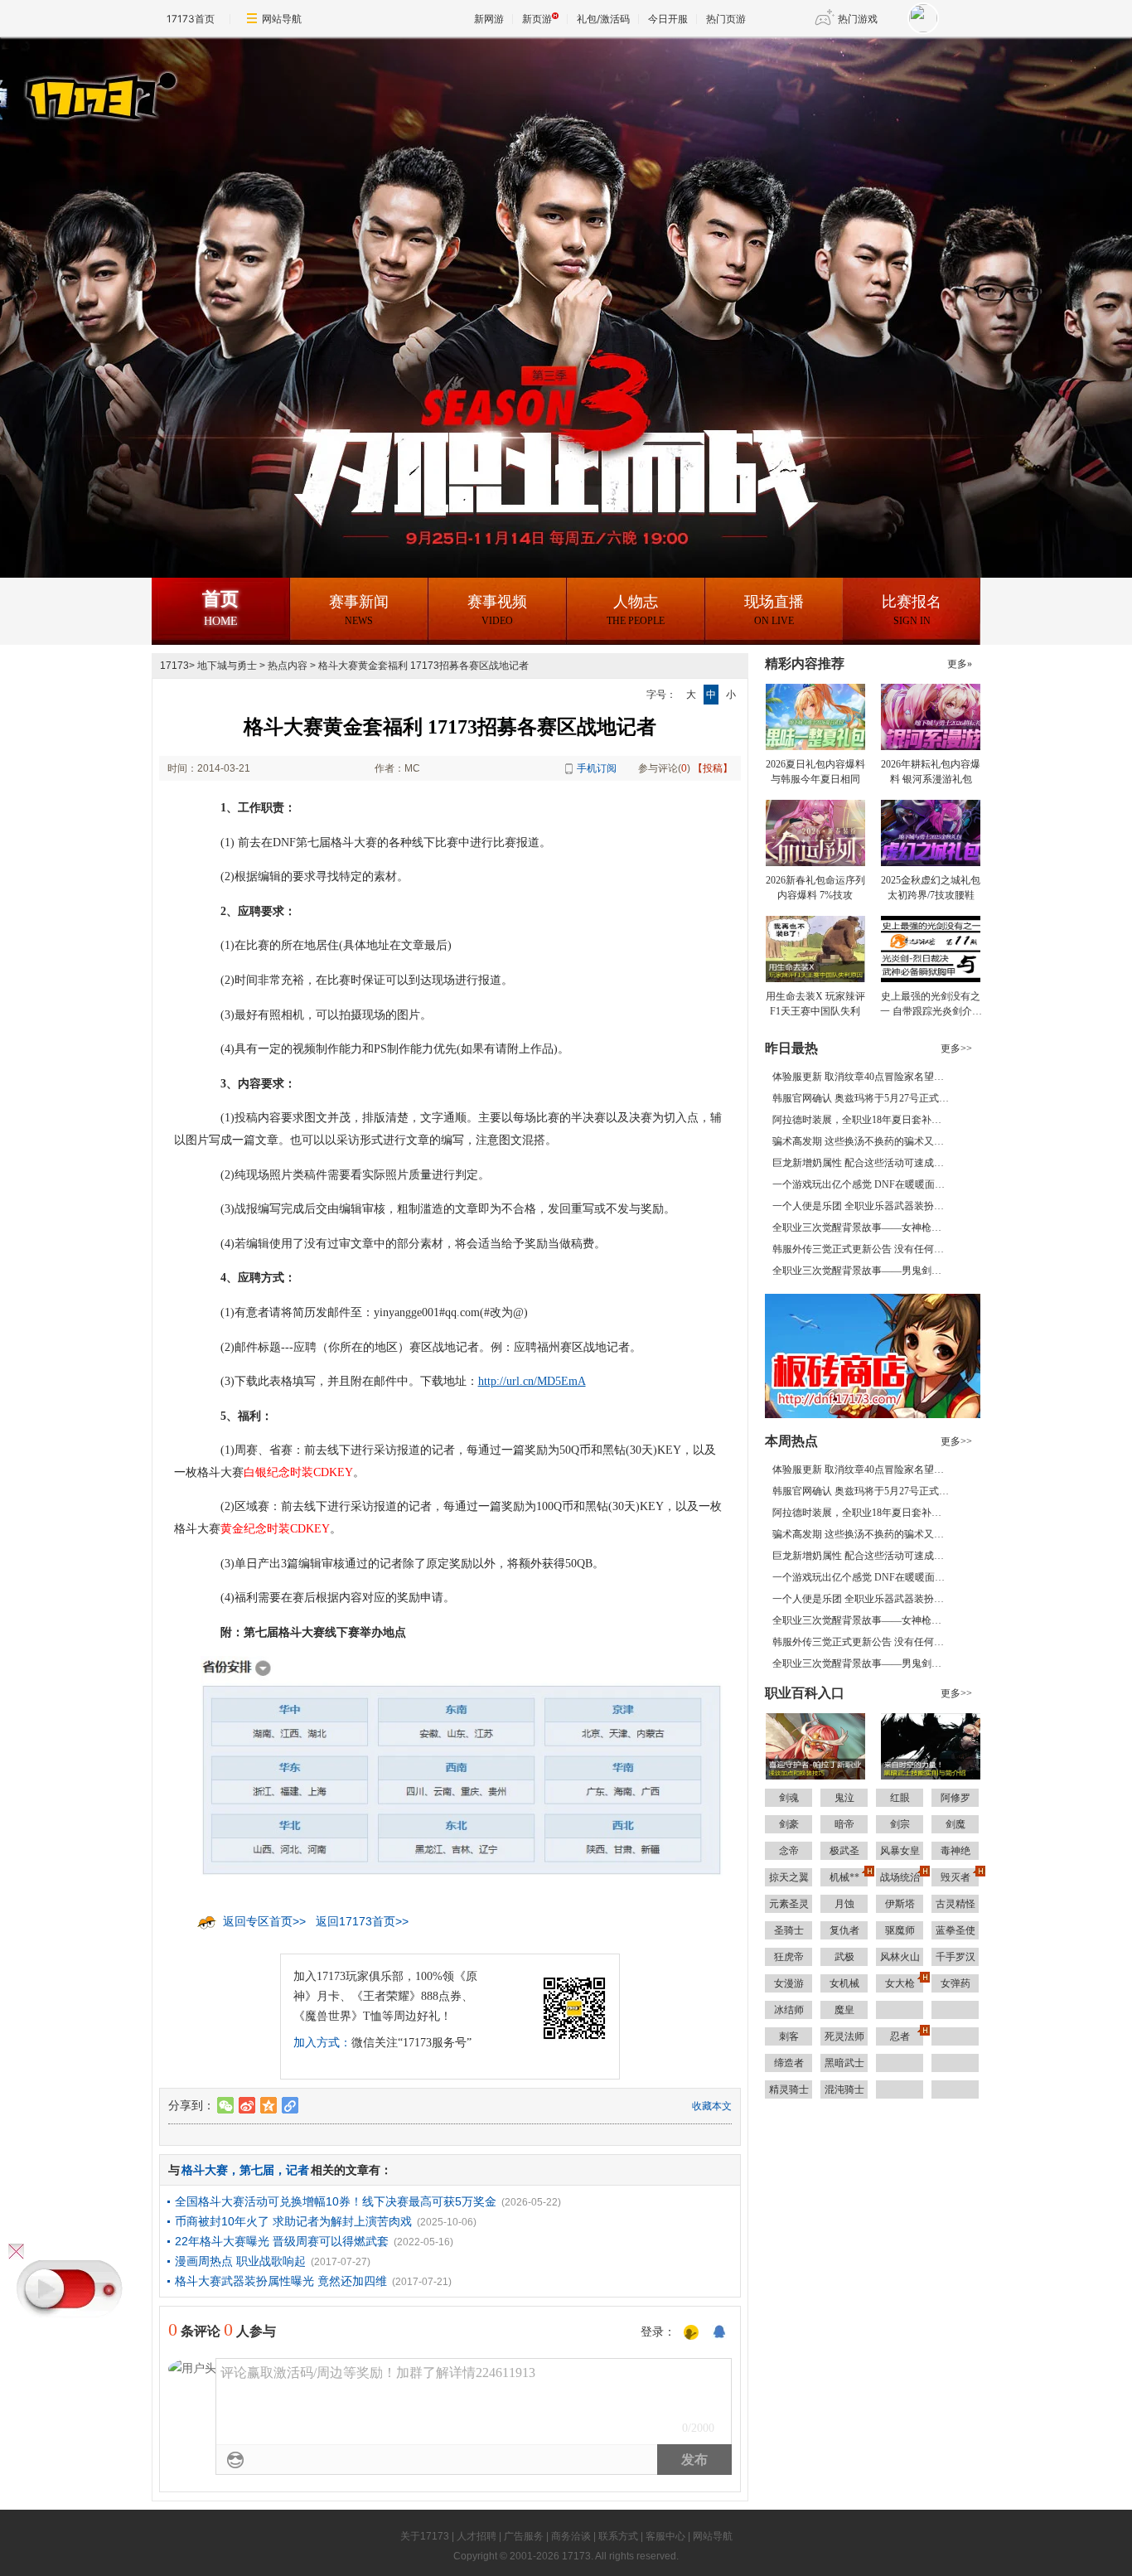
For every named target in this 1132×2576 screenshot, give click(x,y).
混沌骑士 (844, 2089)
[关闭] (16, 2252)
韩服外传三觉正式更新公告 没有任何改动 (863, 1249)
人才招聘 (477, 2536)
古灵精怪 (955, 1904)
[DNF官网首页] (351, 94)
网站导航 (282, 19)
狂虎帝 (789, 1957)
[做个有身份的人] (691, 2333)
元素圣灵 (789, 1904)
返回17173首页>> (362, 1921)
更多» (960, 664)
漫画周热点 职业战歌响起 (240, 2261)
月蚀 (844, 1904)
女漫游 (789, 1983)
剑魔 (955, 1824)
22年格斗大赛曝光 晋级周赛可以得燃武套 (282, 2241)
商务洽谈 (571, 2536)
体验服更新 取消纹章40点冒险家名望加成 (863, 1077)
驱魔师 (900, 1930)
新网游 (489, 19)
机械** (844, 1877)
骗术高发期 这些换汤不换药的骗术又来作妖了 (873, 1141)
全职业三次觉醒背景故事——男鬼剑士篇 (862, 1271)
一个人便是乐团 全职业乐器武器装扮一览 (863, 1206)
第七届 (257, 2170)
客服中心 (665, 2536)
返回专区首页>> (264, 1921)
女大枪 (900, 1983)
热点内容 (288, 666)
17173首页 (191, 19)
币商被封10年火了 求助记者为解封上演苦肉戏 (293, 2221)
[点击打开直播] (70, 2289)
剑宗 (900, 1824)
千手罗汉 (955, 1957)
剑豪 (789, 1824)
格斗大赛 (205, 2170)
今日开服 (668, 19)
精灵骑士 (789, 2089)
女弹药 (955, 1983)
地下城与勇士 (227, 666)
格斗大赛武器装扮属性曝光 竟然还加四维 (281, 2281)
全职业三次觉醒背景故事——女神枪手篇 (862, 1227)
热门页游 (726, 19)
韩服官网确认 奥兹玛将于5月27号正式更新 (866, 1098)
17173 (174, 666)
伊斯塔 (900, 1904)
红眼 (900, 1798)
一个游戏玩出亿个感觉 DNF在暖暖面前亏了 (868, 1184)
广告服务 (524, 2536)
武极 (844, 1957)
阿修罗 (955, 1798)
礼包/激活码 (603, 19)
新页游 (537, 19)
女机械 (844, 1983)
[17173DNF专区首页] (227, 90)
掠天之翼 (789, 1877)
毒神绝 (955, 1851)
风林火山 (900, 1957)
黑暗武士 (844, 2063)
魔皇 (844, 2010)
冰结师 (789, 2010)
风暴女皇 (900, 1851)
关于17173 (425, 2536)
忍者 (900, 2036)
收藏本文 (712, 2106)
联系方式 (618, 2536)
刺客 (789, 2036)
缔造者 (789, 2063)
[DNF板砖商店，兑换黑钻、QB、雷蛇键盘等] (873, 1355)
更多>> (956, 1048)
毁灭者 (955, 1877)
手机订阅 (597, 768)
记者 (298, 2170)
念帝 (789, 1851)
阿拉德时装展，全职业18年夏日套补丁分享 (867, 1120)
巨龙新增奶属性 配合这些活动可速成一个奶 (868, 1163)
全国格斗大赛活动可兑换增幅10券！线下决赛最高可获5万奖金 (336, 2201)
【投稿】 (713, 768)
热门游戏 (858, 19)
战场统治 (900, 1877)
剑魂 (789, 1798)
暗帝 (844, 1824)
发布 (694, 2460)
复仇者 (844, 1930)
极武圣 (844, 1851)
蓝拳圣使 (955, 1930)
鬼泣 (844, 1798)
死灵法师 (844, 2036)
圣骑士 (789, 1930)
